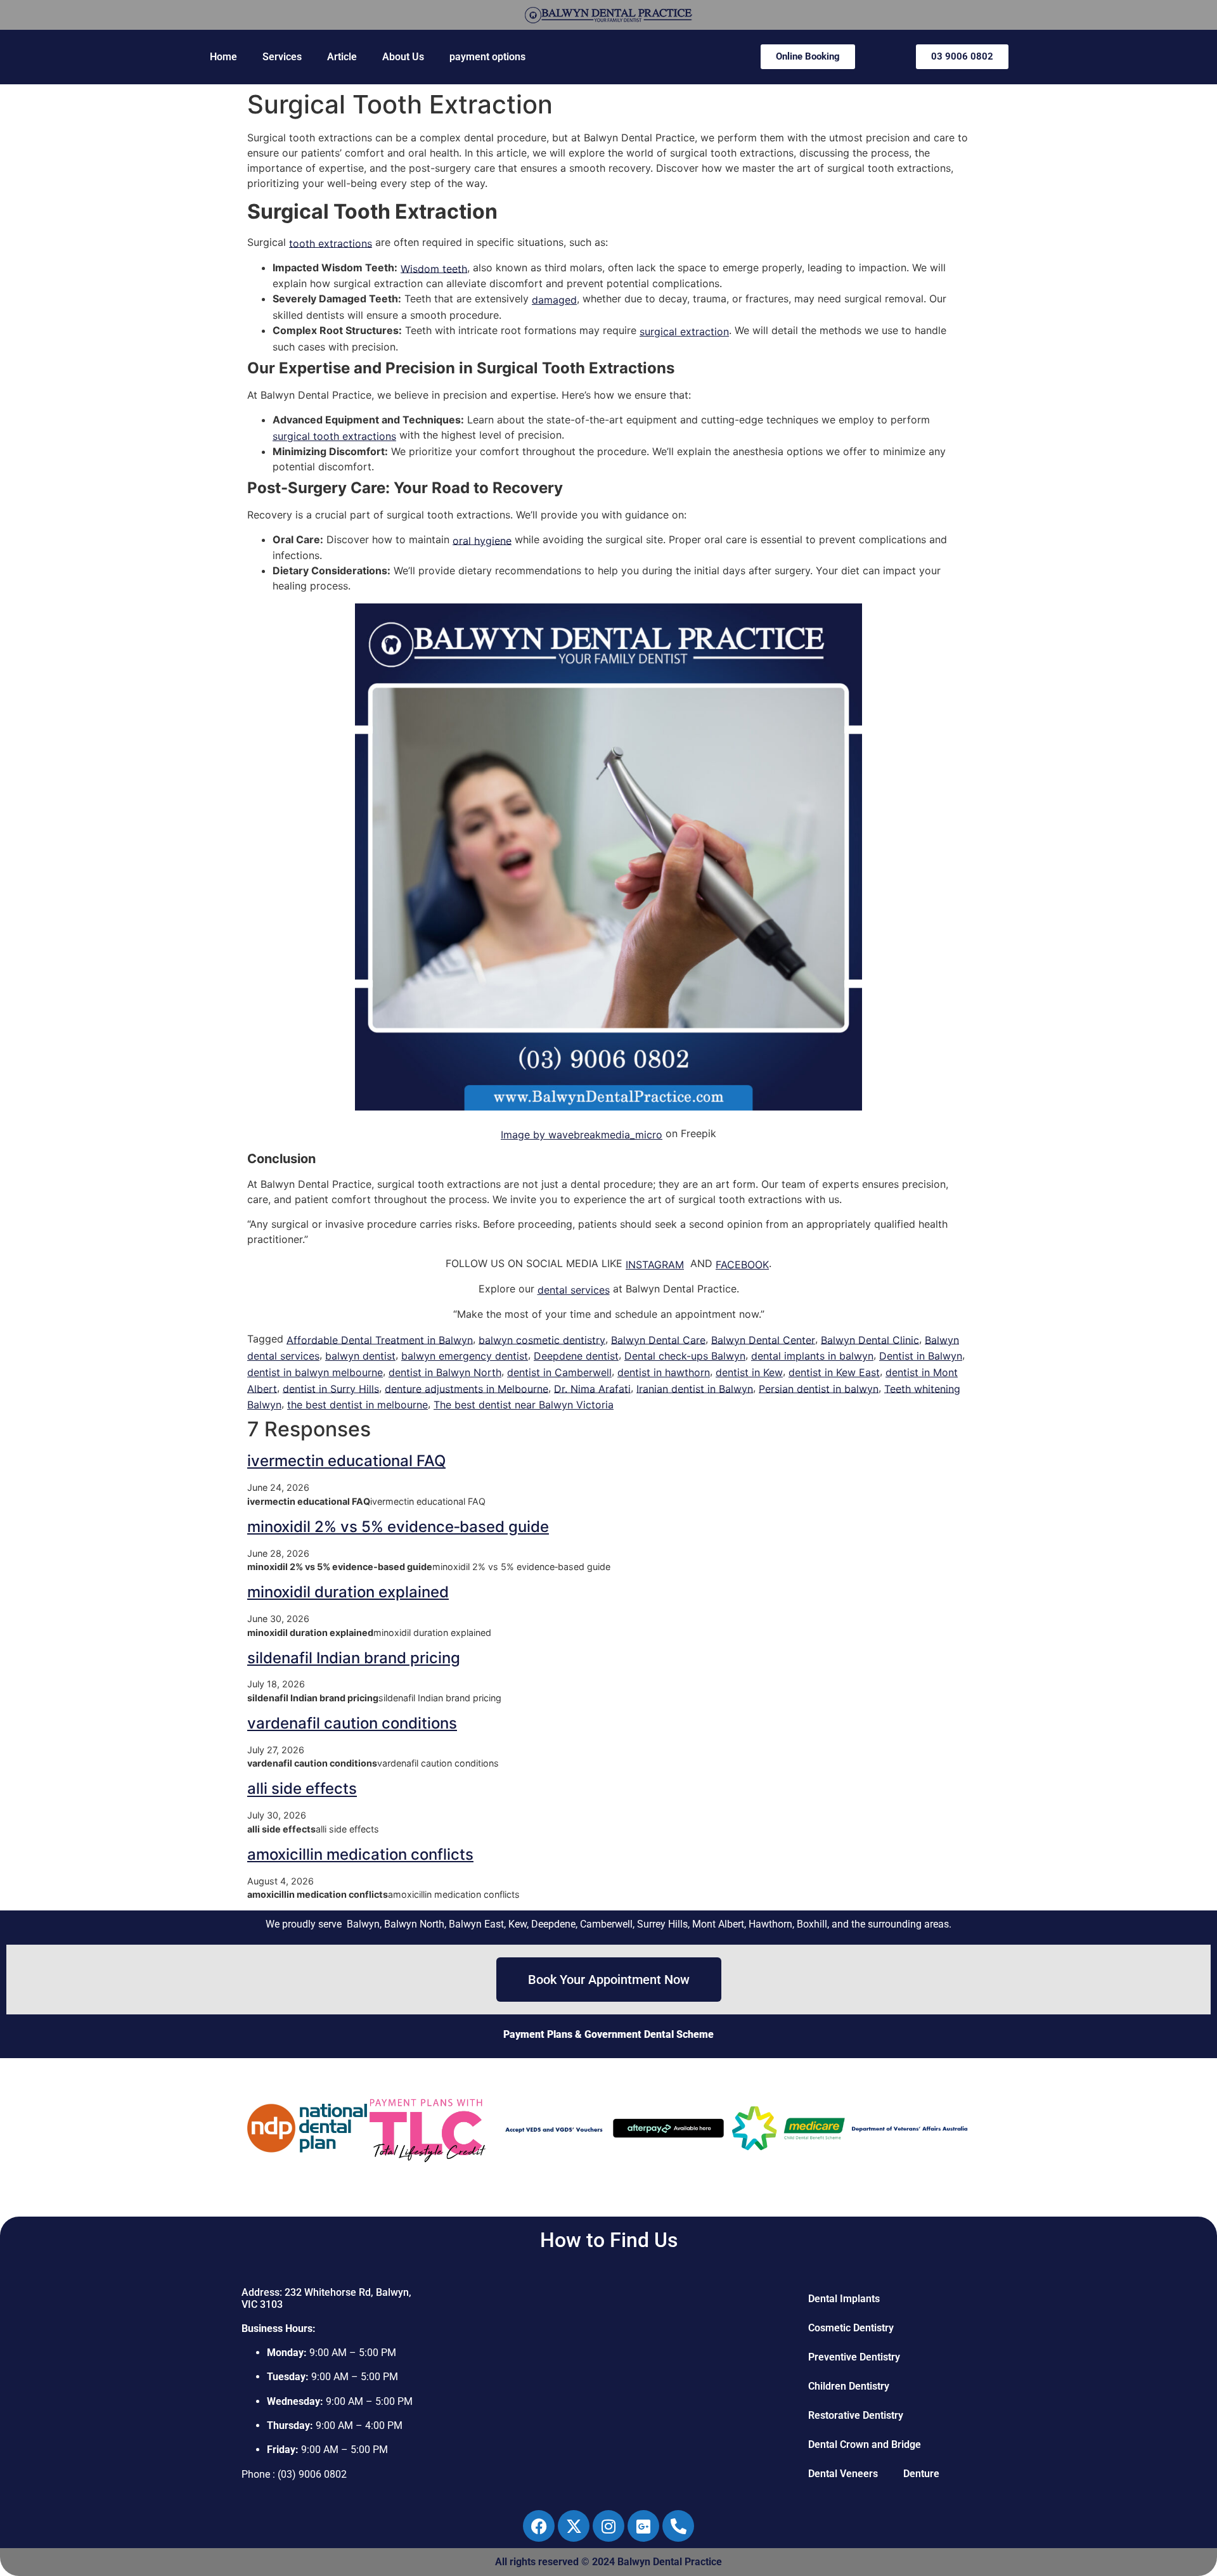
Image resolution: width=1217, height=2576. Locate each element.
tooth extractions (331, 243)
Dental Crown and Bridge (865, 2444)
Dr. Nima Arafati (592, 1388)
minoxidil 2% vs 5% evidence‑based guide (398, 1527)
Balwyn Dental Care (658, 1339)
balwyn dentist (360, 1356)
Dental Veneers (843, 2474)
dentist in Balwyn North (445, 1372)
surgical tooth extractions (334, 436)
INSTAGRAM (655, 1265)
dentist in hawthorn (664, 1372)
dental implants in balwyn (812, 1356)
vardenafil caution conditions (352, 1723)
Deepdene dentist (576, 1356)
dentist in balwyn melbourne (315, 1372)
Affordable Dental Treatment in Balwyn (380, 1339)
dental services (574, 1290)
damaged (554, 300)
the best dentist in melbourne (357, 1405)
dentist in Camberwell (559, 1372)
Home (223, 57)
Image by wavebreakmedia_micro (582, 1135)
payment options (487, 57)
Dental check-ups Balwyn (685, 1356)
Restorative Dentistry (856, 2415)
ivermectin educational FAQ (346, 1461)
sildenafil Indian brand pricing (354, 1658)
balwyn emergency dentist (465, 1356)
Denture (921, 2474)
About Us (403, 57)
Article (342, 57)
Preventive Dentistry (854, 2357)
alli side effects (302, 1789)
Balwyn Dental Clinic (870, 1339)
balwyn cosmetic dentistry (542, 1339)
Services (282, 57)
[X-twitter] (574, 2526)
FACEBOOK (742, 1265)
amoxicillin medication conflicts (360, 1854)
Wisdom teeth (434, 268)
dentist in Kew (749, 1372)
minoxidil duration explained (348, 1592)
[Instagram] (608, 2526)
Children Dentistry (849, 2386)
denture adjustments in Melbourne (467, 1388)
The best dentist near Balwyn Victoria (524, 1405)
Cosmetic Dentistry (851, 2328)
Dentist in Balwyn (921, 1356)
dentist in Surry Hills (331, 1388)
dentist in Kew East (834, 1372)
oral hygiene (482, 540)
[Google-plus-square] (643, 2526)
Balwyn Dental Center (763, 1339)
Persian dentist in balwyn (819, 1388)
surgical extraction (684, 332)
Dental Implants (844, 2299)
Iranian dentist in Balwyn (695, 1388)
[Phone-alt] (678, 2526)
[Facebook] (539, 2526)
